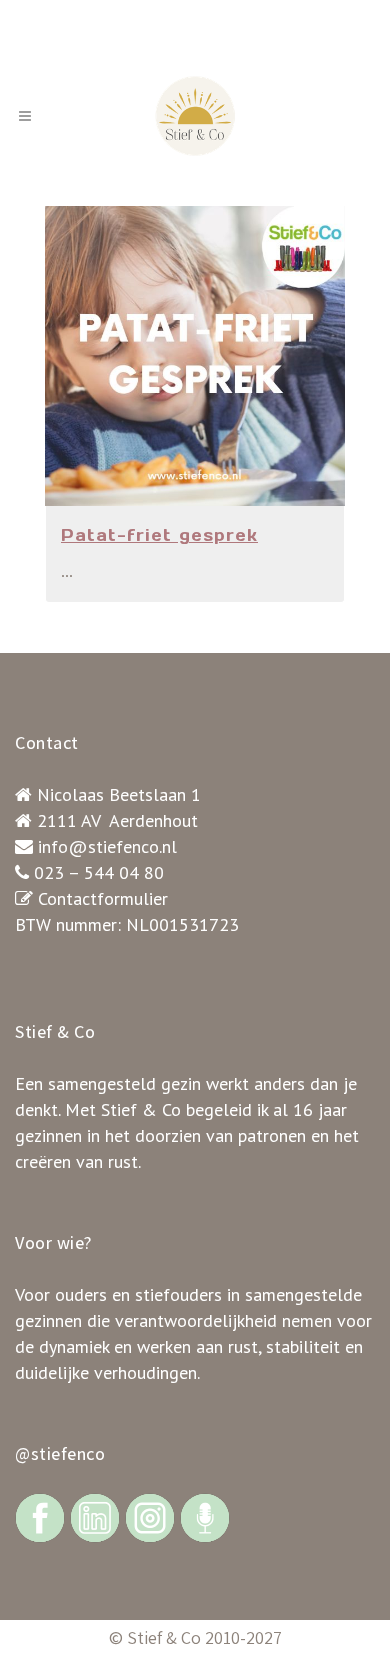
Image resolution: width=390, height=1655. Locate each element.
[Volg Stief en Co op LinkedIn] (95, 1516)
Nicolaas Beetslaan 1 (119, 794)
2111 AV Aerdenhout (117, 820)
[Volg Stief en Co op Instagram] (150, 1516)
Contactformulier (103, 898)
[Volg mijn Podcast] (205, 1516)
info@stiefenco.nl (107, 846)
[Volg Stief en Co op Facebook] (40, 1516)
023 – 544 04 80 (99, 872)
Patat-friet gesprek (159, 535)
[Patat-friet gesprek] (195, 356)
